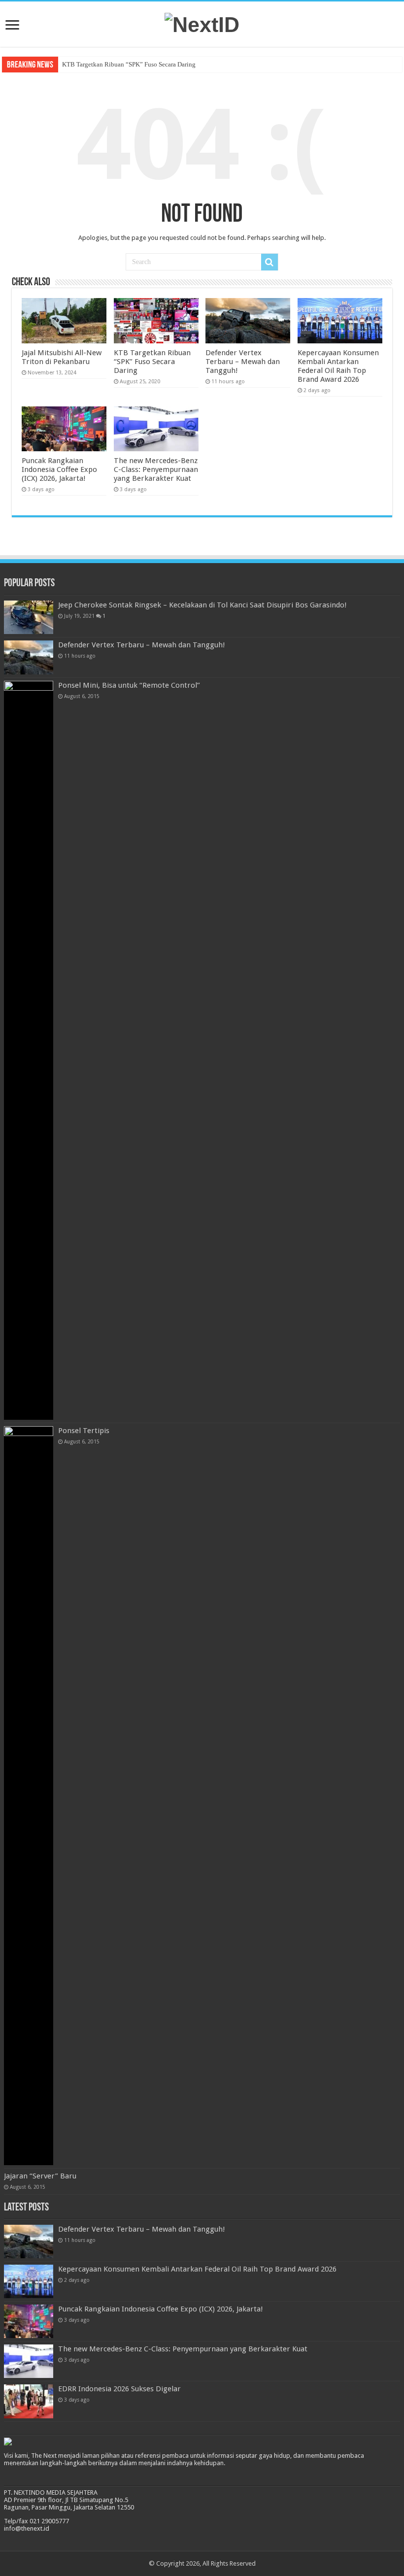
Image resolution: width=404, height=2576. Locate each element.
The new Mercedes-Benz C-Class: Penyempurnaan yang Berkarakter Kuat (156, 469)
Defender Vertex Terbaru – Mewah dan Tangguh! (243, 362)
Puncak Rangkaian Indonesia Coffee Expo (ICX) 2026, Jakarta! (59, 469)
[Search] (269, 262)
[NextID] (202, 23)
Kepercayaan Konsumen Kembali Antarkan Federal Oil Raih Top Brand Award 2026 (338, 366)
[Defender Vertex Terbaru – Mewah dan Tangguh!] (29, 657)
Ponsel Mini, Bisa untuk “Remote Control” (129, 685)
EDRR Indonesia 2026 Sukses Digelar (119, 2389)
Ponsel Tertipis (84, 1431)
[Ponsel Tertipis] (29, 1796)
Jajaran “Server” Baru (40, 2176)
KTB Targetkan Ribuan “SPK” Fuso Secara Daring (129, 64)
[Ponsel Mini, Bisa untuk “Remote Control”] (29, 1050)
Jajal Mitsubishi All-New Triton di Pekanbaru (62, 357)
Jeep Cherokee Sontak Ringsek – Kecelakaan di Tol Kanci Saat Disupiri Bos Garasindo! (202, 605)
